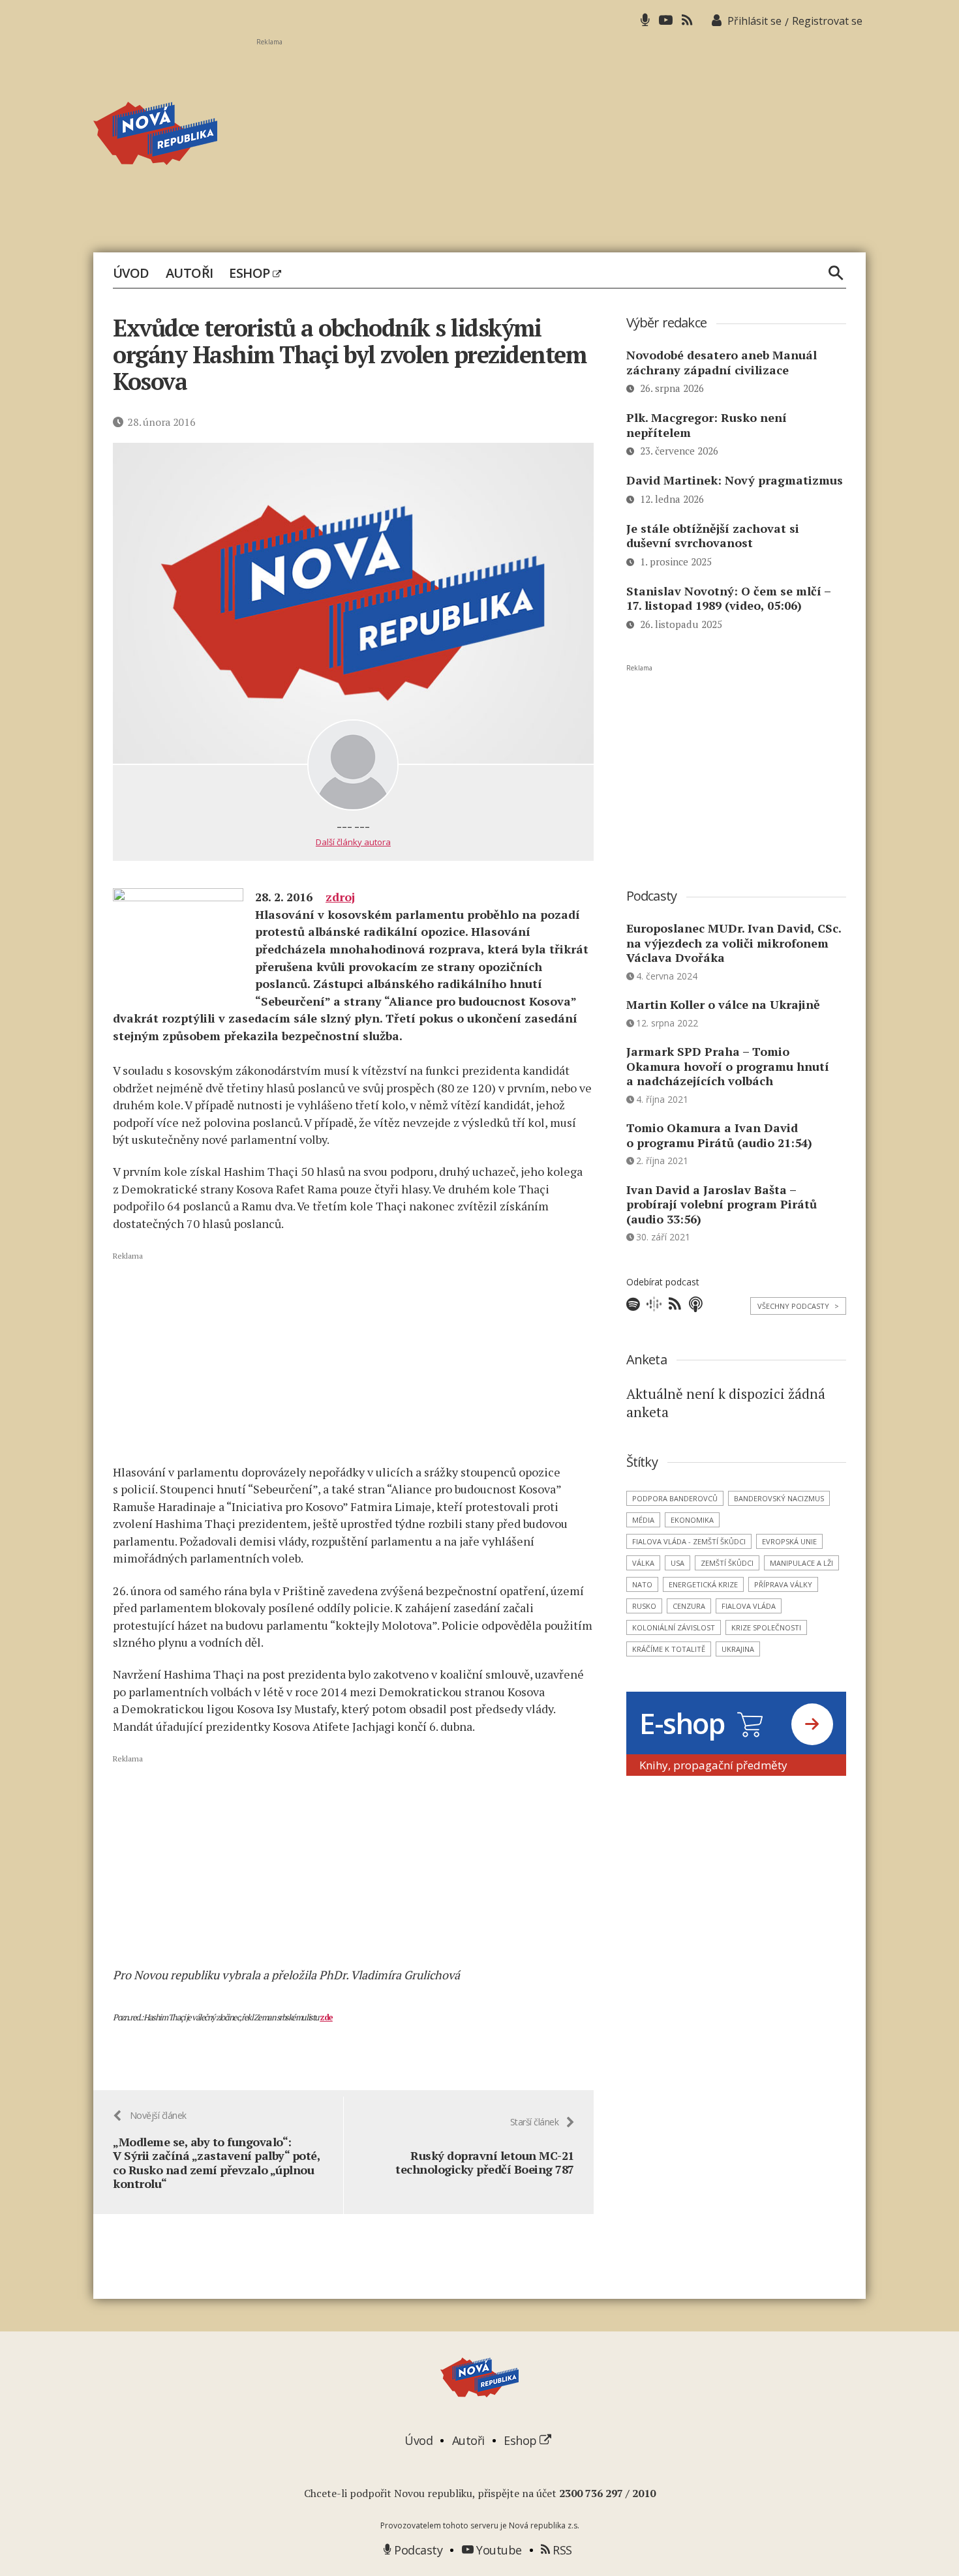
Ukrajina (738, 1649)
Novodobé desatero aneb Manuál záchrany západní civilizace (722, 362)
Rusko (644, 1606)
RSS (561, 2550)
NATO (642, 1584)
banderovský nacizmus (779, 1498)
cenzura (689, 1606)
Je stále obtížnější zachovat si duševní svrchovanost (713, 536)
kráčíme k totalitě (669, 1649)
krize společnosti (766, 1627)
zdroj (340, 897)
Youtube (498, 2550)
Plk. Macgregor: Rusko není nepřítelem (707, 425)
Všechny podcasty (798, 1306)
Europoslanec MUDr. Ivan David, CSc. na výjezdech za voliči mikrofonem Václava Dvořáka (734, 943)
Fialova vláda (749, 1606)
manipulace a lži (801, 1563)
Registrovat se (827, 21)
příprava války (783, 1584)
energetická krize (703, 1584)
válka (643, 1563)
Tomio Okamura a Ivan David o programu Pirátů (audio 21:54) (719, 1135)
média (643, 1520)
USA (677, 1563)
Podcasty (417, 2550)
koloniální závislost (674, 1627)
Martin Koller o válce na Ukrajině (723, 1004)
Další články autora (353, 842)
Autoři (190, 273)
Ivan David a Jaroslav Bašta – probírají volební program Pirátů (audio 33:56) (722, 1204)
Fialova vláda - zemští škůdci (689, 1541)
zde (326, 2017)
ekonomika (692, 1520)
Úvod (131, 273)
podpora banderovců (675, 1498)
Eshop (251, 273)
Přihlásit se (754, 21)
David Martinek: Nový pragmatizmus (735, 480)
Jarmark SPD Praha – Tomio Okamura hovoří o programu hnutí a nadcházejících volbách (728, 1066)
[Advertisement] (561, 138)
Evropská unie (789, 1541)
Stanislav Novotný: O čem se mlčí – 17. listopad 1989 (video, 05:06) (728, 598)
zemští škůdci (727, 1563)
